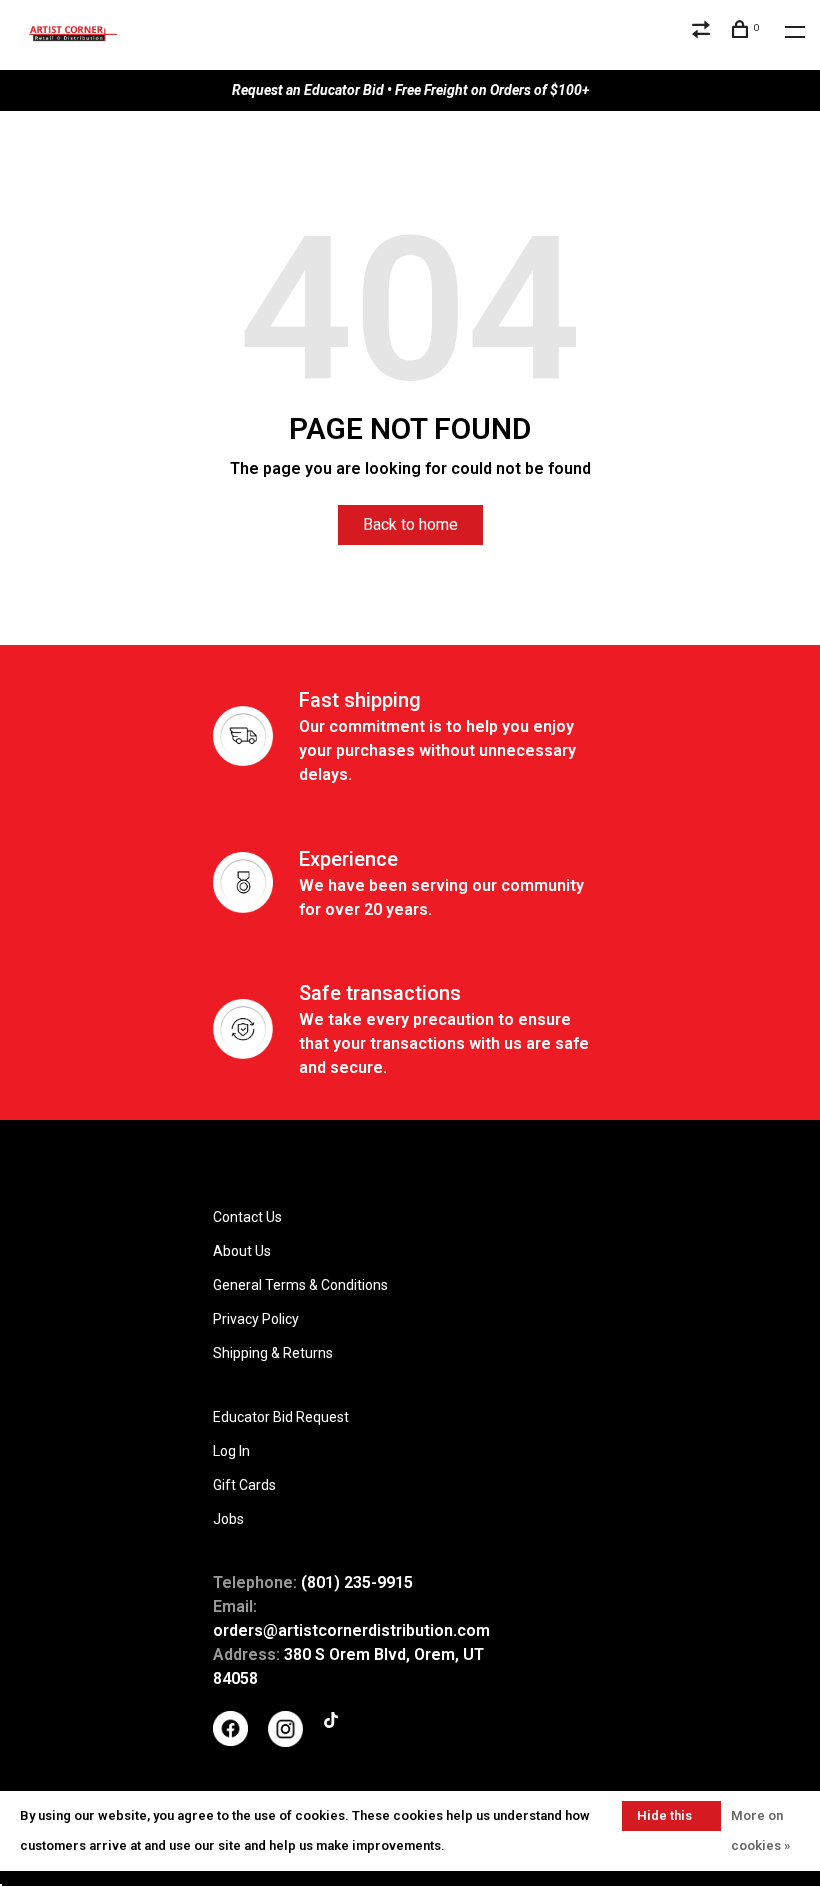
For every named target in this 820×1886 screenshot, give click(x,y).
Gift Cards (244, 1485)
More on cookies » (760, 1830)
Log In (231, 1451)
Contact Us (247, 1217)
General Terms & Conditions (300, 1285)
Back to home (410, 524)
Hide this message (665, 1819)
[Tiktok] (331, 1723)
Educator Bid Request (281, 1417)
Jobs (228, 1519)
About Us (242, 1251)
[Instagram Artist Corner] (285, 1742)
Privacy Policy (256, 1319)
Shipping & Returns (273, 1353)
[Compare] (703, 32)
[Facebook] (230, 1741)
